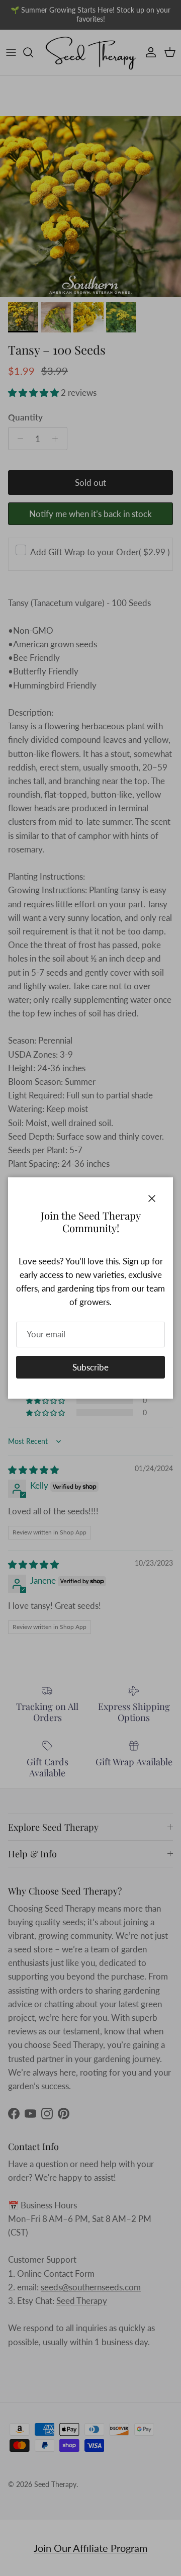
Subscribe (90, 1367)
